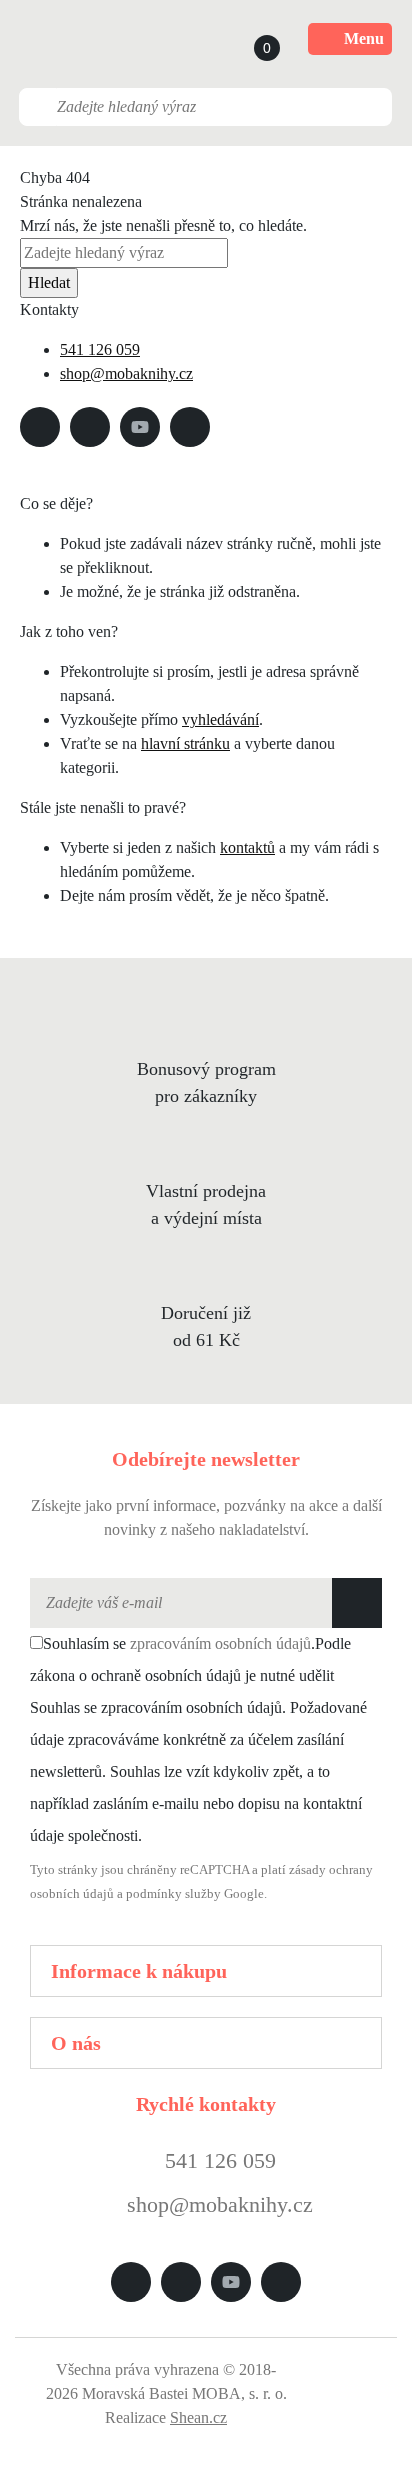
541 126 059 (100, 349)
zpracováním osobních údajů (220, 1643)
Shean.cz (198, 2417)
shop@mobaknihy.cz (126, 373)
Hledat (49, 282)
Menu (364, 38)
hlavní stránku (185, 743)
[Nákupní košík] (248, 39)
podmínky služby (173, 1894)
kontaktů (247, 847)
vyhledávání (220, 719)
